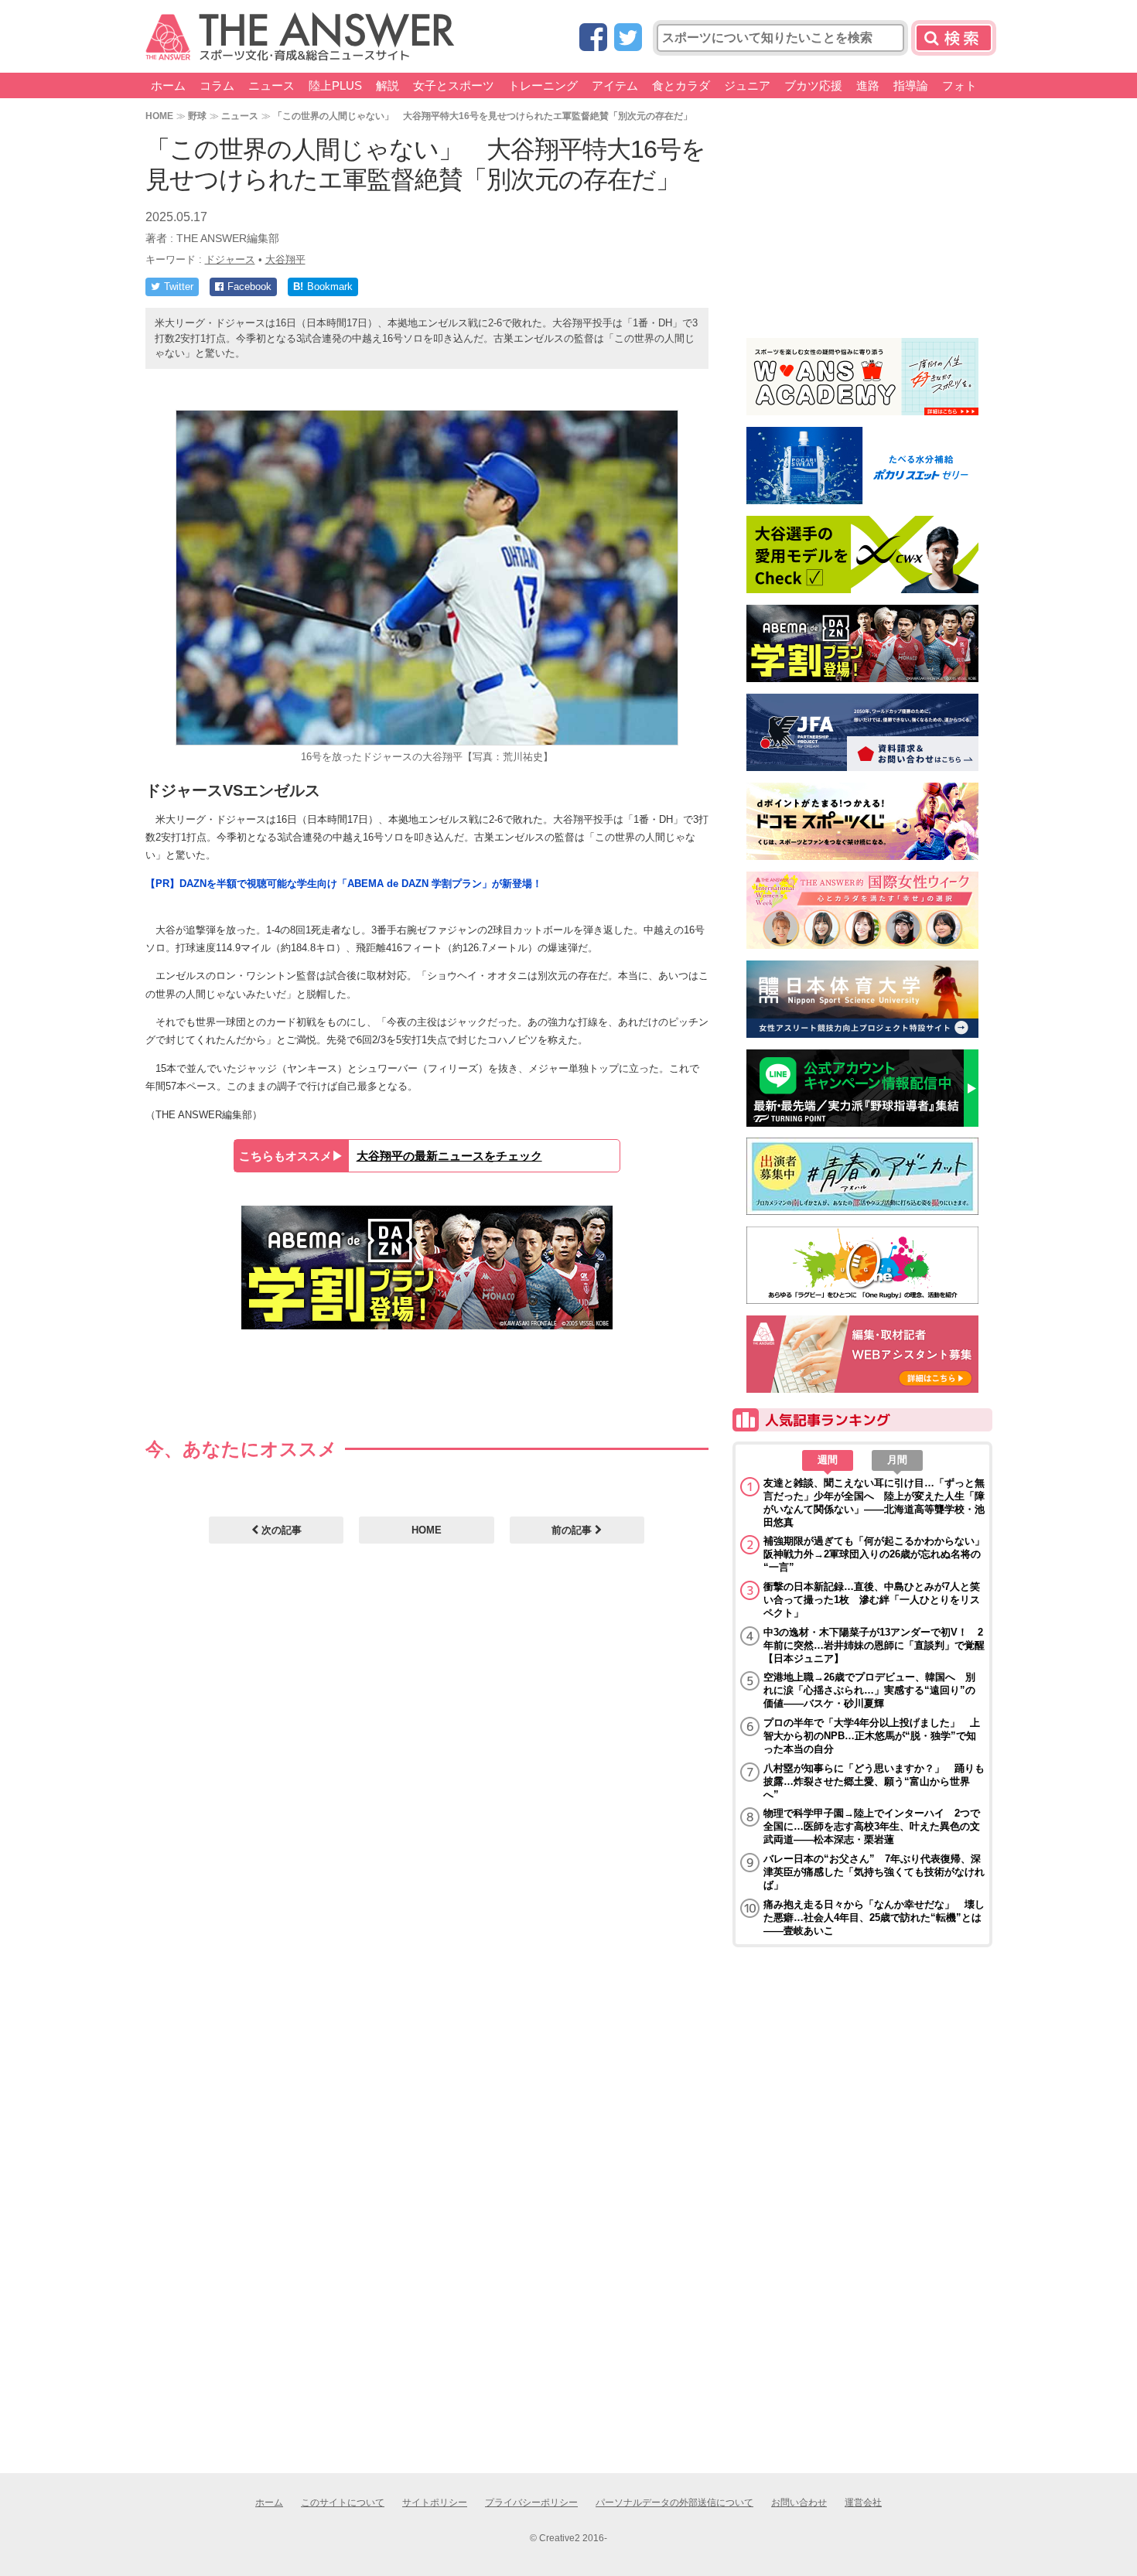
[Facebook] (593, 38)
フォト (959, 85)
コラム (217, 85)
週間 (828, 1460)
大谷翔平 (285, 259)
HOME (159, 116)
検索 (954, 38)
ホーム (168, 85)
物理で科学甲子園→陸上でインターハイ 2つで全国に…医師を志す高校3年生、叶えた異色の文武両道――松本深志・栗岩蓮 (872, 1826)
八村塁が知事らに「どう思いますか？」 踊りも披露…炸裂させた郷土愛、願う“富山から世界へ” (874, 1781)
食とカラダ (681, 85)
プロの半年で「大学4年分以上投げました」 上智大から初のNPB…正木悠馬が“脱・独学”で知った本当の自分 (872, 1736)
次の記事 (280, 1530)
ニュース (271, 85)
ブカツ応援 (813, 85)
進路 (868, 85)
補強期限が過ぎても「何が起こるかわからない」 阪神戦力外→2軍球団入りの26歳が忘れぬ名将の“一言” (874, 1554)
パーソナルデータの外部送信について (674, 2503)
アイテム (615, 85)
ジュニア (747, 85)
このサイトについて (343, 2503)
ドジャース (230, 259)
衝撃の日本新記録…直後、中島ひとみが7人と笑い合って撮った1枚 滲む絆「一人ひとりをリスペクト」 (872, 1600)
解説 (388, 85)
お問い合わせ (799, 2503)
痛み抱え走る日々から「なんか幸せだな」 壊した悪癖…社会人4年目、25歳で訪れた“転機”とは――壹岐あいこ (874, 1917)
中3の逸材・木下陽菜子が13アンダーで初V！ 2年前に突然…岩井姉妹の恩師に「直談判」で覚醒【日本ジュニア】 (874, 1645)
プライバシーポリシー (531, 2503)
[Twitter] (628, 38)
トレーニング (543, 85)
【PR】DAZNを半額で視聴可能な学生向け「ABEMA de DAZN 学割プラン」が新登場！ (344, 884)
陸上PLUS (335, 85)
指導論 (911, 85)
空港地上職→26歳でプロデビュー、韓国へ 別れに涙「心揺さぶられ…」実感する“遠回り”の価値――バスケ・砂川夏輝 (869, 1690)
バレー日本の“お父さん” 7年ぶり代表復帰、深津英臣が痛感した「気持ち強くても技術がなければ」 (874, 1872)
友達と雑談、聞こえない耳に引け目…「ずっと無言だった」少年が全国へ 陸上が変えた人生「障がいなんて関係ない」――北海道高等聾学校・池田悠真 (874, 1503)
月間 (897, 1460)
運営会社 (863, 2503)
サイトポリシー (435, 2503)
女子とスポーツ (454, 85)
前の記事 (573, 1530)
